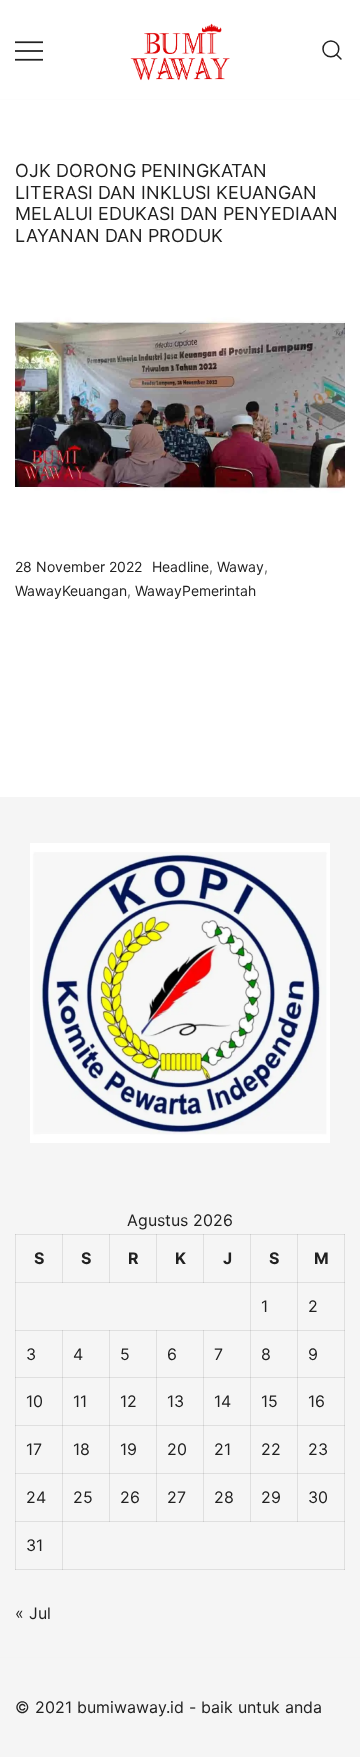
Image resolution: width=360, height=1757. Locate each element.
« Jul (33, 1613)
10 (34, 1401)
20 (177, 1449)
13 (175, 1401)
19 (128, 1449)
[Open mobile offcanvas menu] (29, 49)
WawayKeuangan (71, 590)
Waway (240, 566)
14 (222, 1401)
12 (128, 1401)
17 (34, 1449)
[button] (23, 723)
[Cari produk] (332, 49)
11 (80, 1401)
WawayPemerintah (195, 590)
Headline (180, 566)
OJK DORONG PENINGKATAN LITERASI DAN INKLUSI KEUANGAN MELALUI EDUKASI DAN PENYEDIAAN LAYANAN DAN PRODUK (176, 203)
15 (269, 1401)
